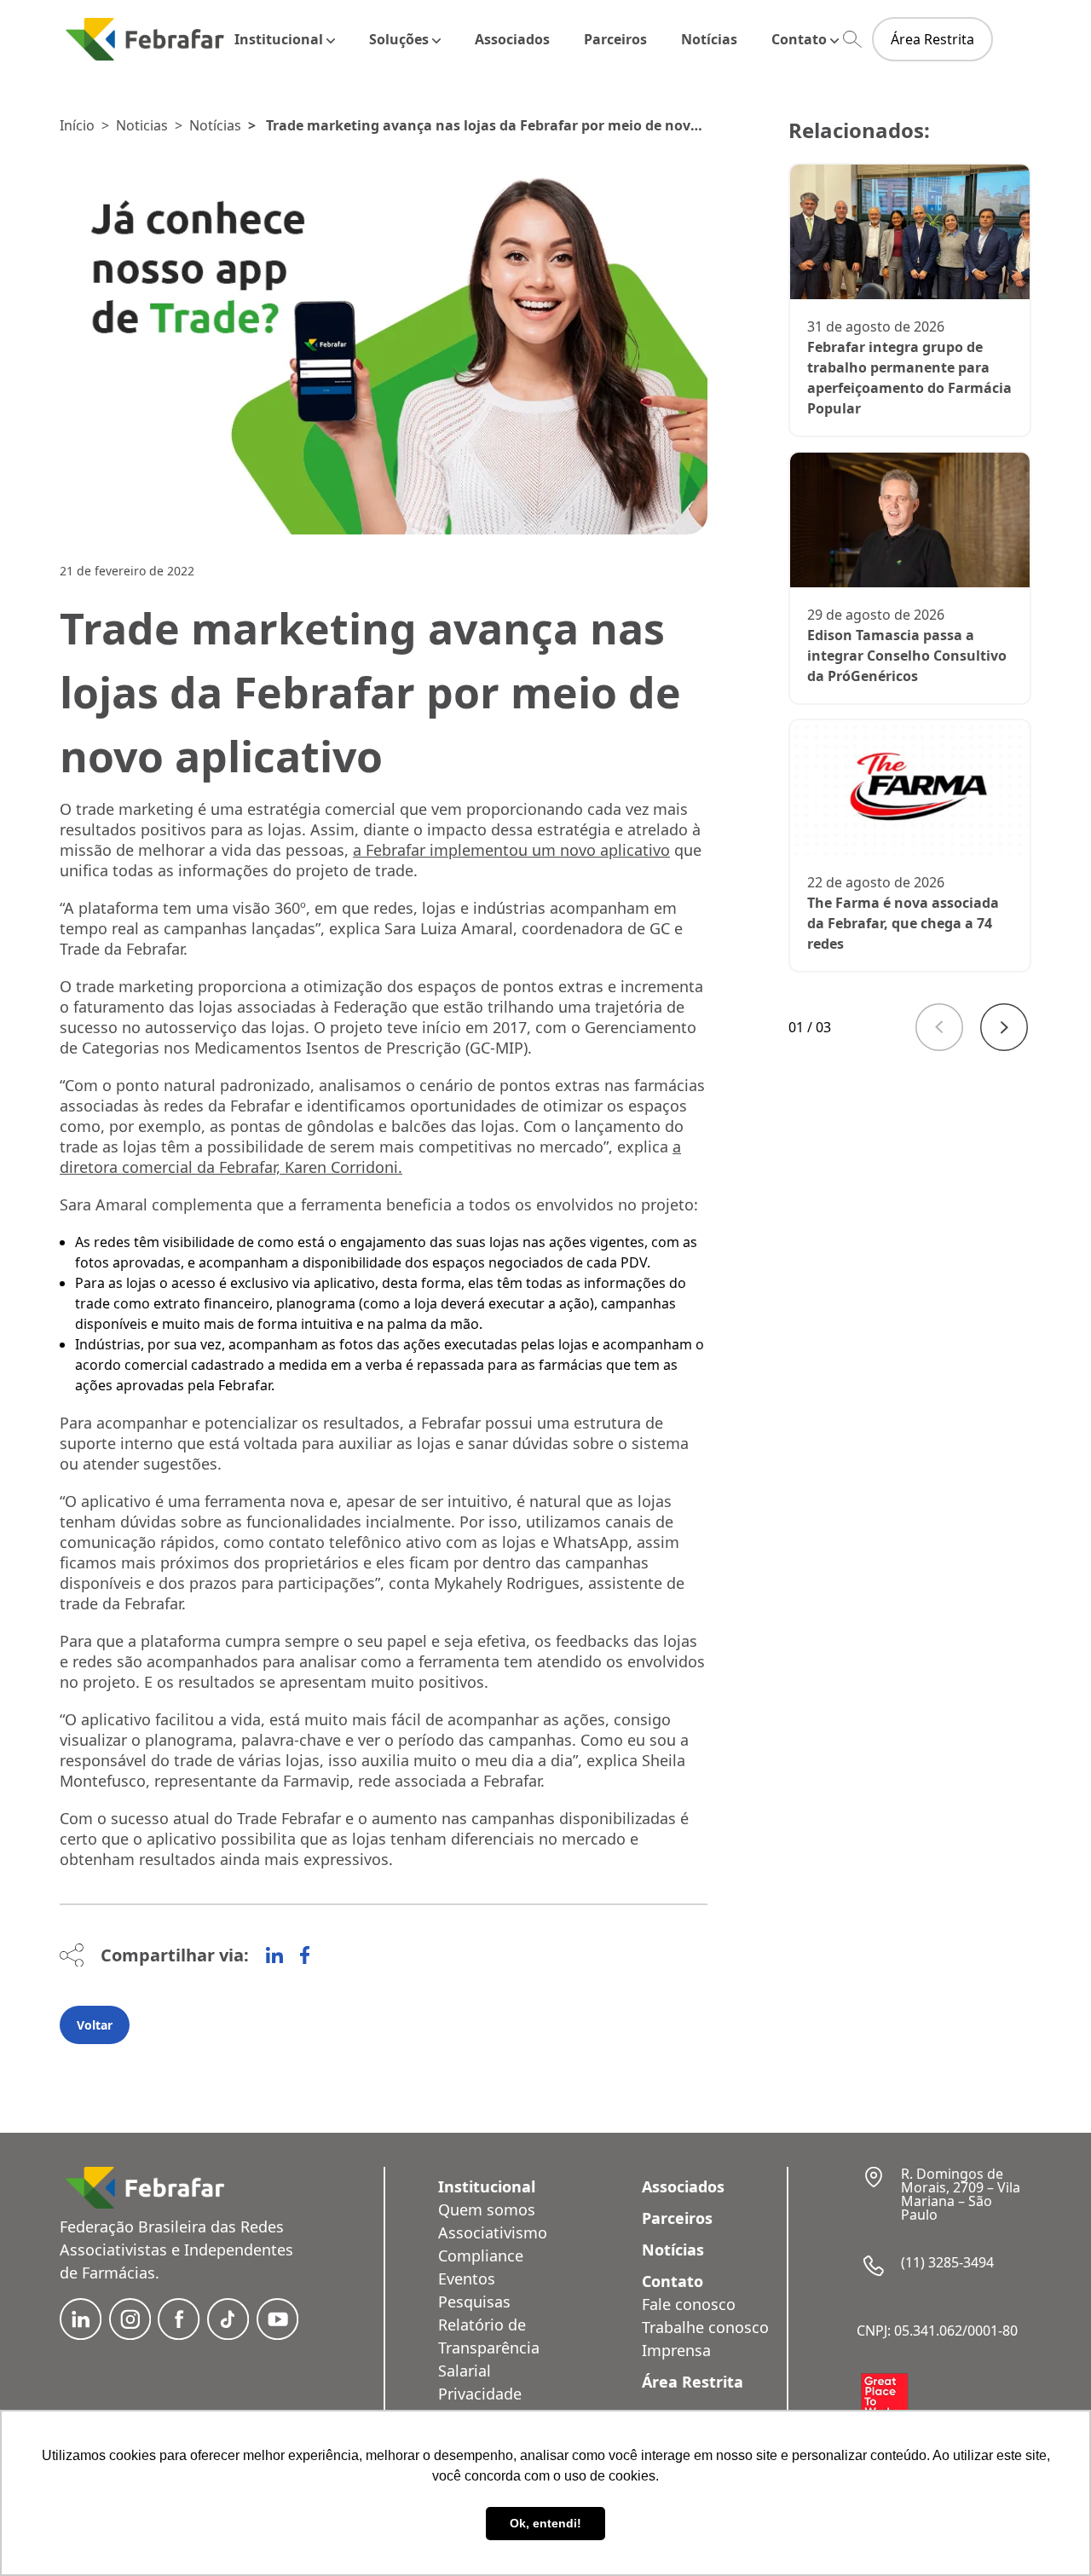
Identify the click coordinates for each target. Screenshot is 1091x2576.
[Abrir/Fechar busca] (852, 40)
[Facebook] (305, 1955)
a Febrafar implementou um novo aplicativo (511, 850)
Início (77, 125)
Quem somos (487, 2209)
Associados (512, 39)
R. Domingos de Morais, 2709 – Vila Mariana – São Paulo (961, 2194)
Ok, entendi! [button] (545, 2523)
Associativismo (493, 2232)
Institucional (279, 39)
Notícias (709, 39)
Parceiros (615, 39)
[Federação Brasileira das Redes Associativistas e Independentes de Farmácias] (145, 39)
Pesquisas (474, 2302)
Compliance (481, 2255)
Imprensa (676, 2350)
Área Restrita (932, 39)
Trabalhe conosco (705, 2327)
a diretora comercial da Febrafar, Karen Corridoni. (370, 1157)
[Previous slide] (939, 1027)
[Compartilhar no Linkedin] (274, 1955)
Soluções (399, 39)
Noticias (142, 125)
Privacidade (480, 2394)
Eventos (467, 2279)
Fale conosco (689, 2304)
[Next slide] (1004, 1027)
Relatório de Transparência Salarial (489, 2348)
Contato (799, 39)
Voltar (95, 2025)
